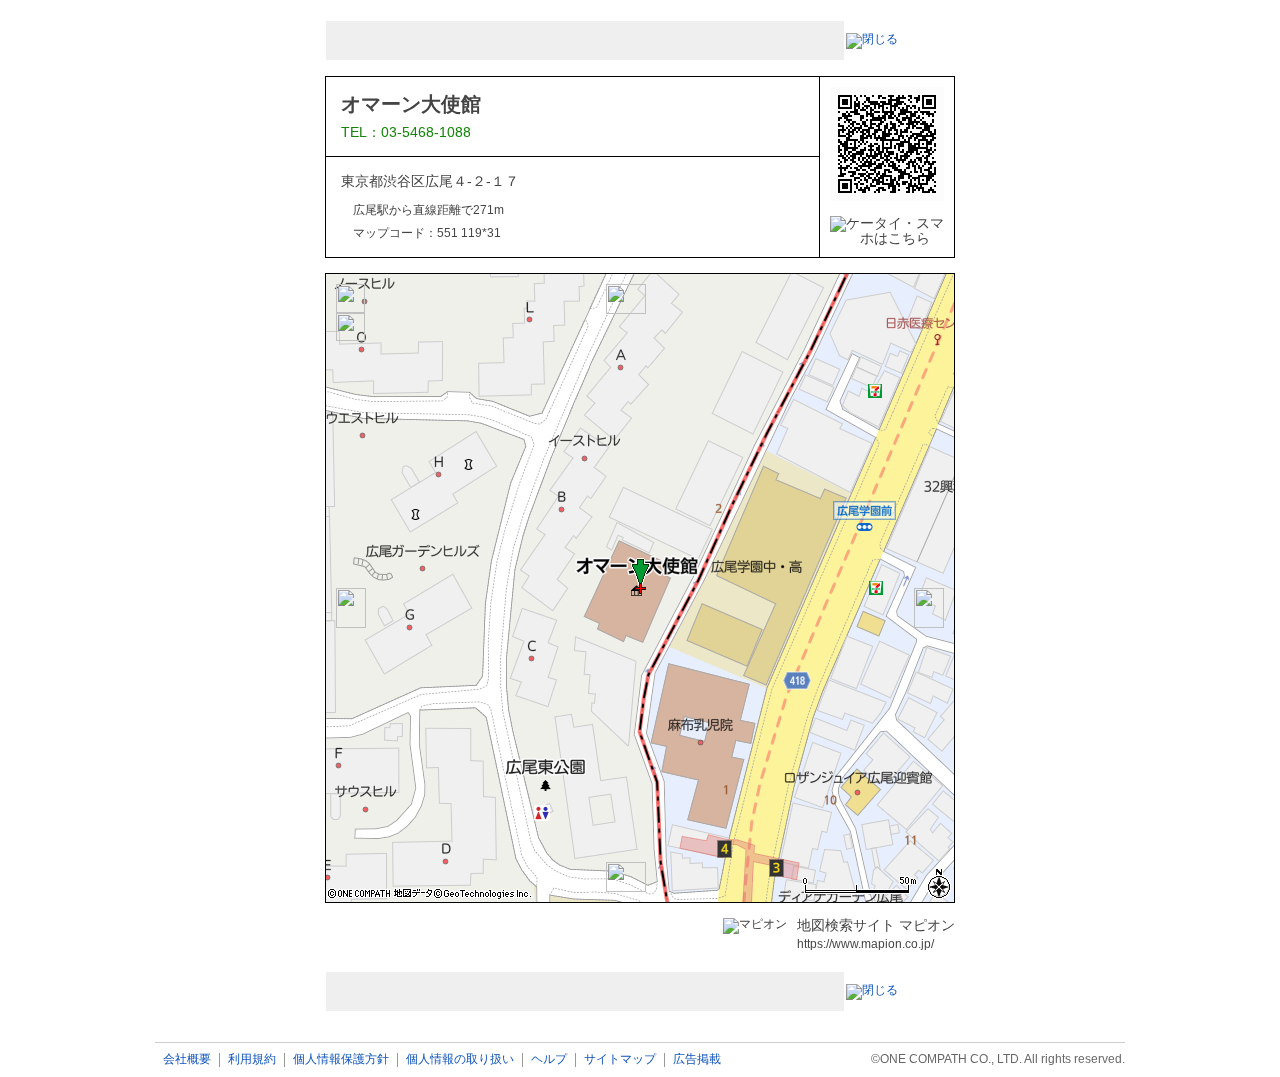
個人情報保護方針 (341, 1059)
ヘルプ (549, 1059)
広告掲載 (697, 1059)
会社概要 (187, 1059)
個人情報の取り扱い (460, 1059)
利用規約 (252, 1059)
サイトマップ (620, 1059)
